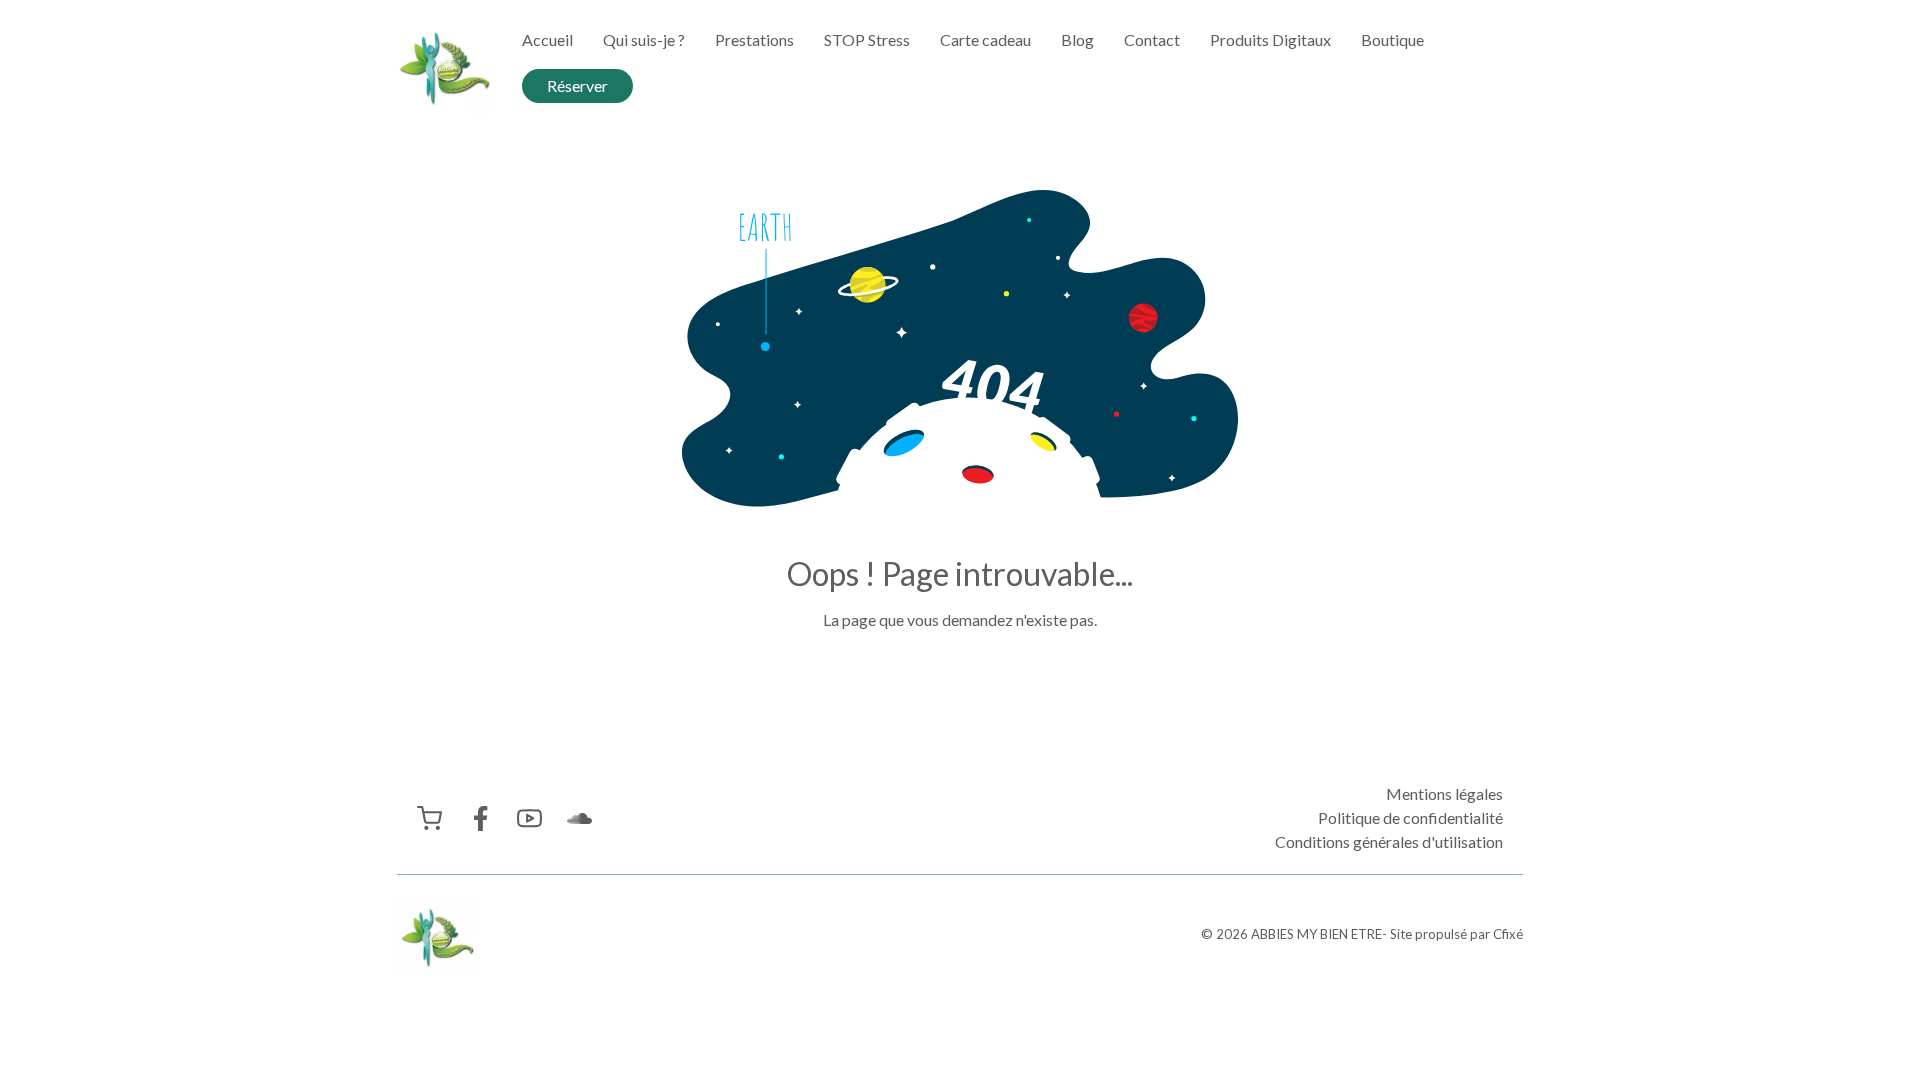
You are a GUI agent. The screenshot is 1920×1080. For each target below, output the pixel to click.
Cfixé (1508, 934)
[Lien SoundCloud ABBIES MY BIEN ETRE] (579, 818)
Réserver (577, 85)
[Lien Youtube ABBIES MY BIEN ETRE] (529, 818)
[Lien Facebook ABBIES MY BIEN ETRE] (479, 818)
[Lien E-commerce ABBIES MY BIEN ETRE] (429, 818)
